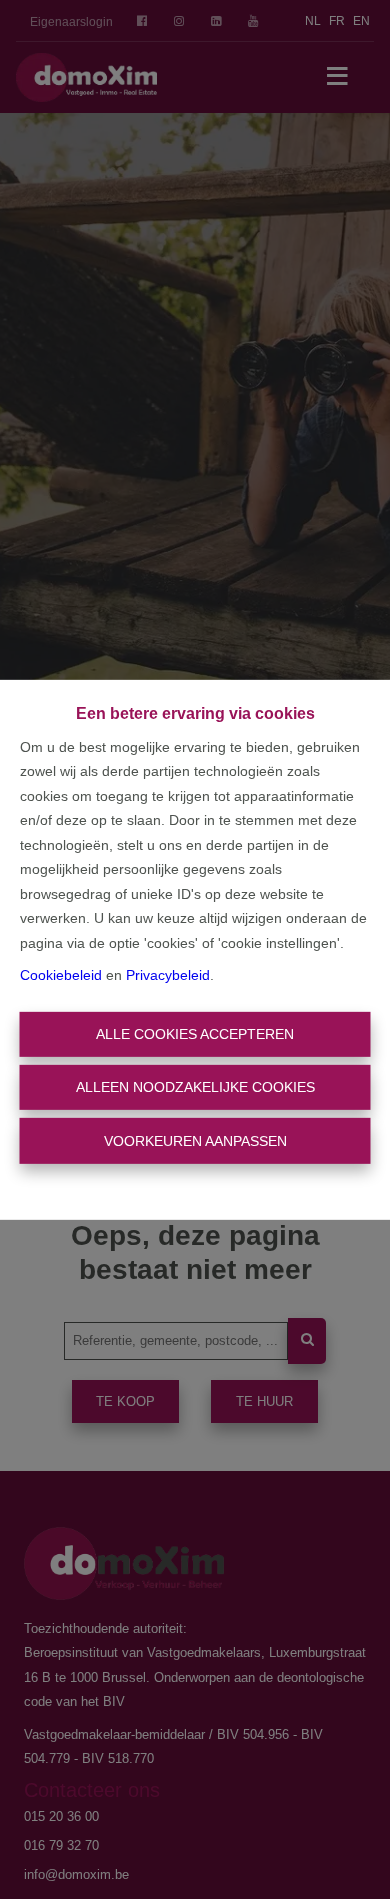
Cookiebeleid (61, 975)
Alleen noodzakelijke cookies (195, 1087)
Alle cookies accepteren (195, 1034)
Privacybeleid (168, 975)
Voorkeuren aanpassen (195, 1140)
